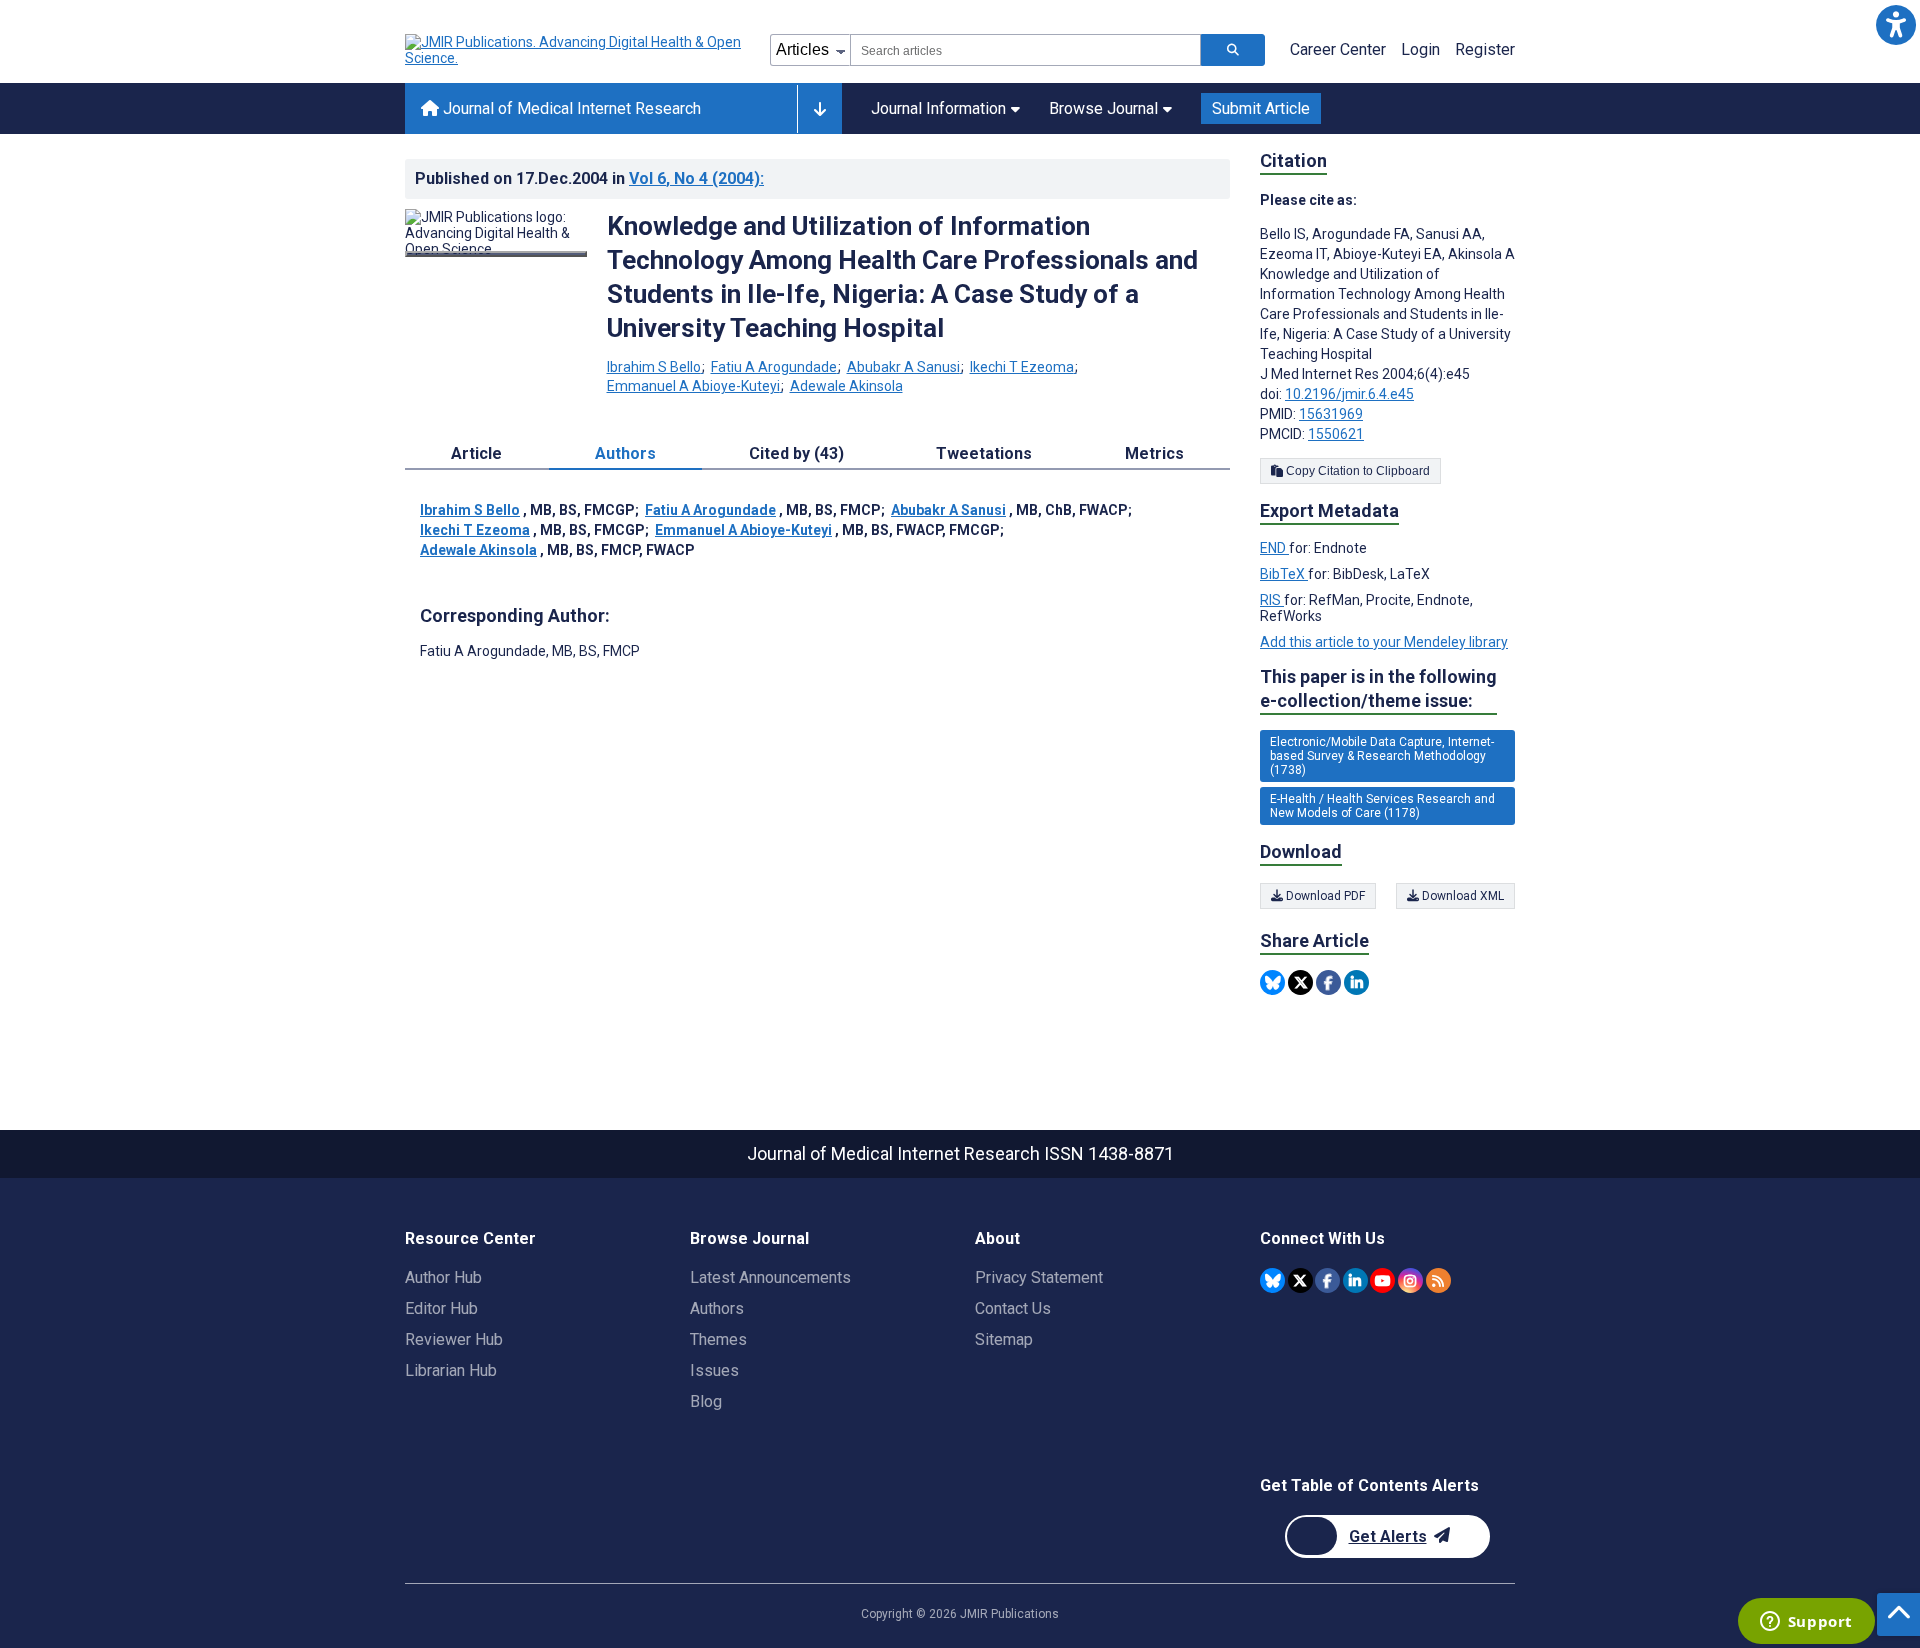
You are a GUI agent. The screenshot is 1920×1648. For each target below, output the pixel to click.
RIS (1272, 600)
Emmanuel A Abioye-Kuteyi (693, 386)
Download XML (1461, 896)
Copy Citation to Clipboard (1356, 471)
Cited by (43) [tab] (796, 453)
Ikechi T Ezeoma (1022, 367)
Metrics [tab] (1154, 453)
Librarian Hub (451, 1370)
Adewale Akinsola (846, 386)
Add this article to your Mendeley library (1384, 642)
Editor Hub (441, 1308)
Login (1420, 49)
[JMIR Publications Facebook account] (1327, 1280)
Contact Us (1013, 1308)
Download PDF (1324, 896)
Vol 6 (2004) (696, 178)
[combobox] (1025, 50)
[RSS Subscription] (1438, 1280)
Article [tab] (476, 453)
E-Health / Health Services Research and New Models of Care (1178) (1382, 806)
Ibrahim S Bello (654, 367)
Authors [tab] (625, 453)
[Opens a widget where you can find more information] (1806, 1623)
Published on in (589, 178)
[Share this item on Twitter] (1300, 982)
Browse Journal (1103, 108)
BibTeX (1284, 574)
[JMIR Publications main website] (575, 50)
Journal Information (938, 108)
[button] (1895, 24)
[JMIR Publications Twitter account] (1300, 1280)
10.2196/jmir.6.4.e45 (1349, 394)
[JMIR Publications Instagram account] (1410, 1280)
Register (1485, 49)
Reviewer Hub (454, 1339)
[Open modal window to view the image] (496, 254)
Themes (718, 1339)
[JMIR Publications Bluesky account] (1272, 1280)
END (1274, 548)
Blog (706, 1401)
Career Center (1338, 49)
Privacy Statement (1039, 1277)
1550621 (1336, 434)
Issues (714, 1370)
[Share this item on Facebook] (1328, 982)
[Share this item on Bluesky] (1272, 982)
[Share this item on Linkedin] (1356, 982)
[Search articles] (1233, 50)
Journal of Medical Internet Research (570, 108)
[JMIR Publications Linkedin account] (1355, 1280)
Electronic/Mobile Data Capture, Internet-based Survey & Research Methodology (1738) (1382, 756)
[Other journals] (819, 109)
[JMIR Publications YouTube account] (1382, 1280)
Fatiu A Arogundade (774, 367)
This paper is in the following (1378, 688)
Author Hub (443, 1277)
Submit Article (1261, 108)
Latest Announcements (770, 1277)
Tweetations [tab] (984, 453)
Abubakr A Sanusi (903, 367)
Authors (717, 1308)
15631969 (1331, 414)
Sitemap (1004, 1339)
